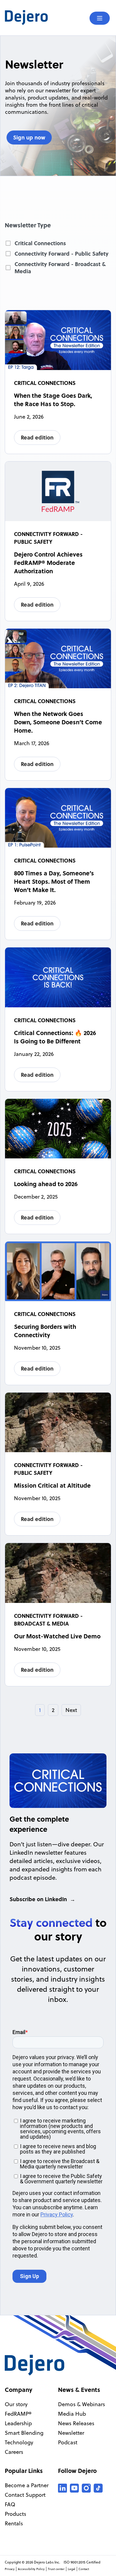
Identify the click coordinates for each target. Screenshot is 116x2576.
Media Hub (72, 2414)
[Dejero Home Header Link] (31, 18)
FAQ (10, 2504)
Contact (84, 2569)
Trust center (56, 2569)
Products (15, 2514)
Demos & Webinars (81, 2404)
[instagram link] (86, 2488)
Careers (14, 2452)
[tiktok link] (98, 2488)
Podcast (68, 2442)
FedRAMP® (18, 2414)
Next (71, 1710)
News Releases (76, 2423)
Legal (72, 2569)
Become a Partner (27, 2485)
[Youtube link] (74, 2488)
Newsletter (71, 2433)
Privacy (10, 2569)
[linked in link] (62, 2488)
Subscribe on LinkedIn (38, 1899)
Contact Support (25, 2495)
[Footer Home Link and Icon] (35, 2365)
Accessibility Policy (31, 2569)
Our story (16, 2404)
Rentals (14, 2523)
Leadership (18, 2423)
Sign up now (29, 137)
